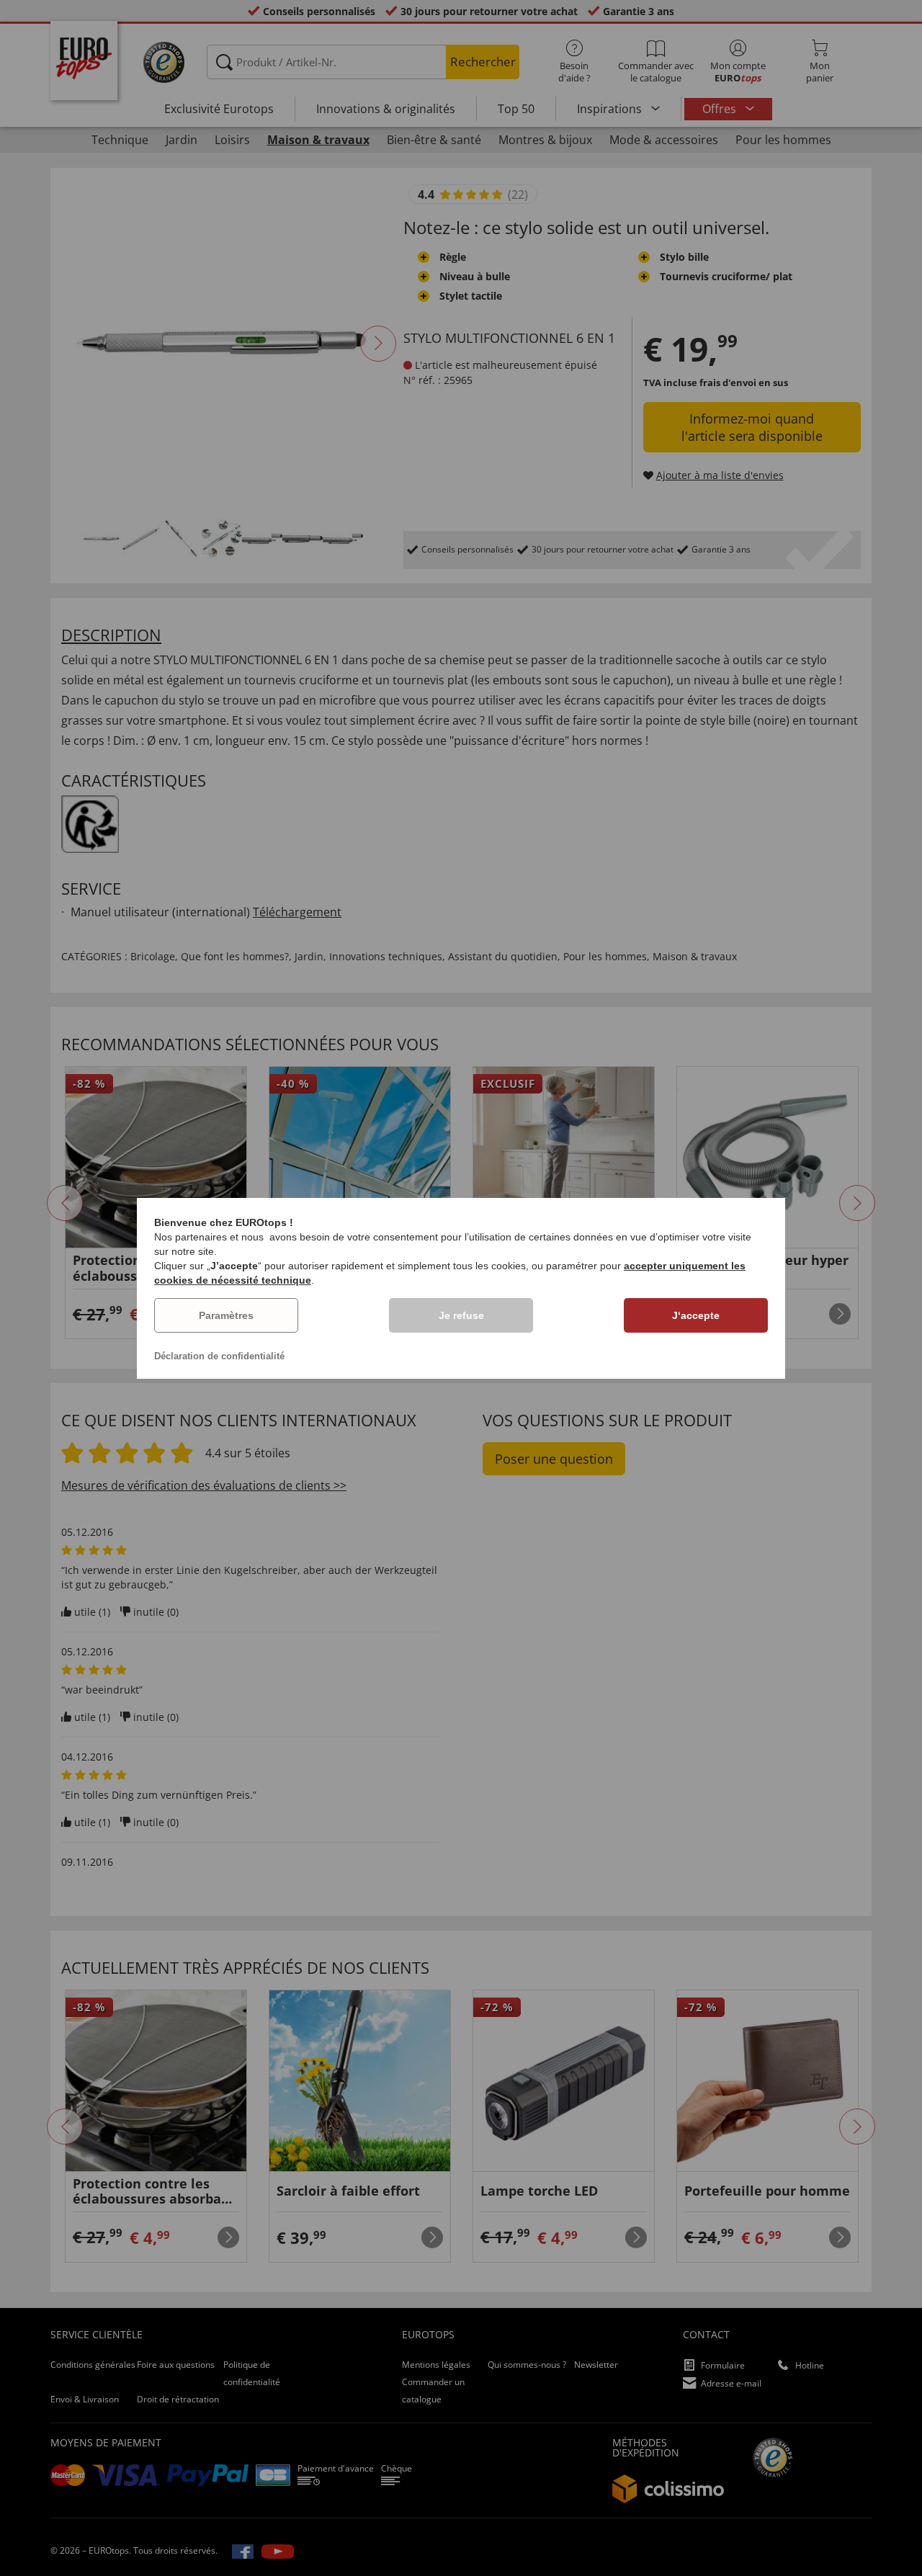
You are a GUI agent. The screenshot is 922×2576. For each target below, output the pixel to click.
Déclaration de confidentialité (219, 1356)
